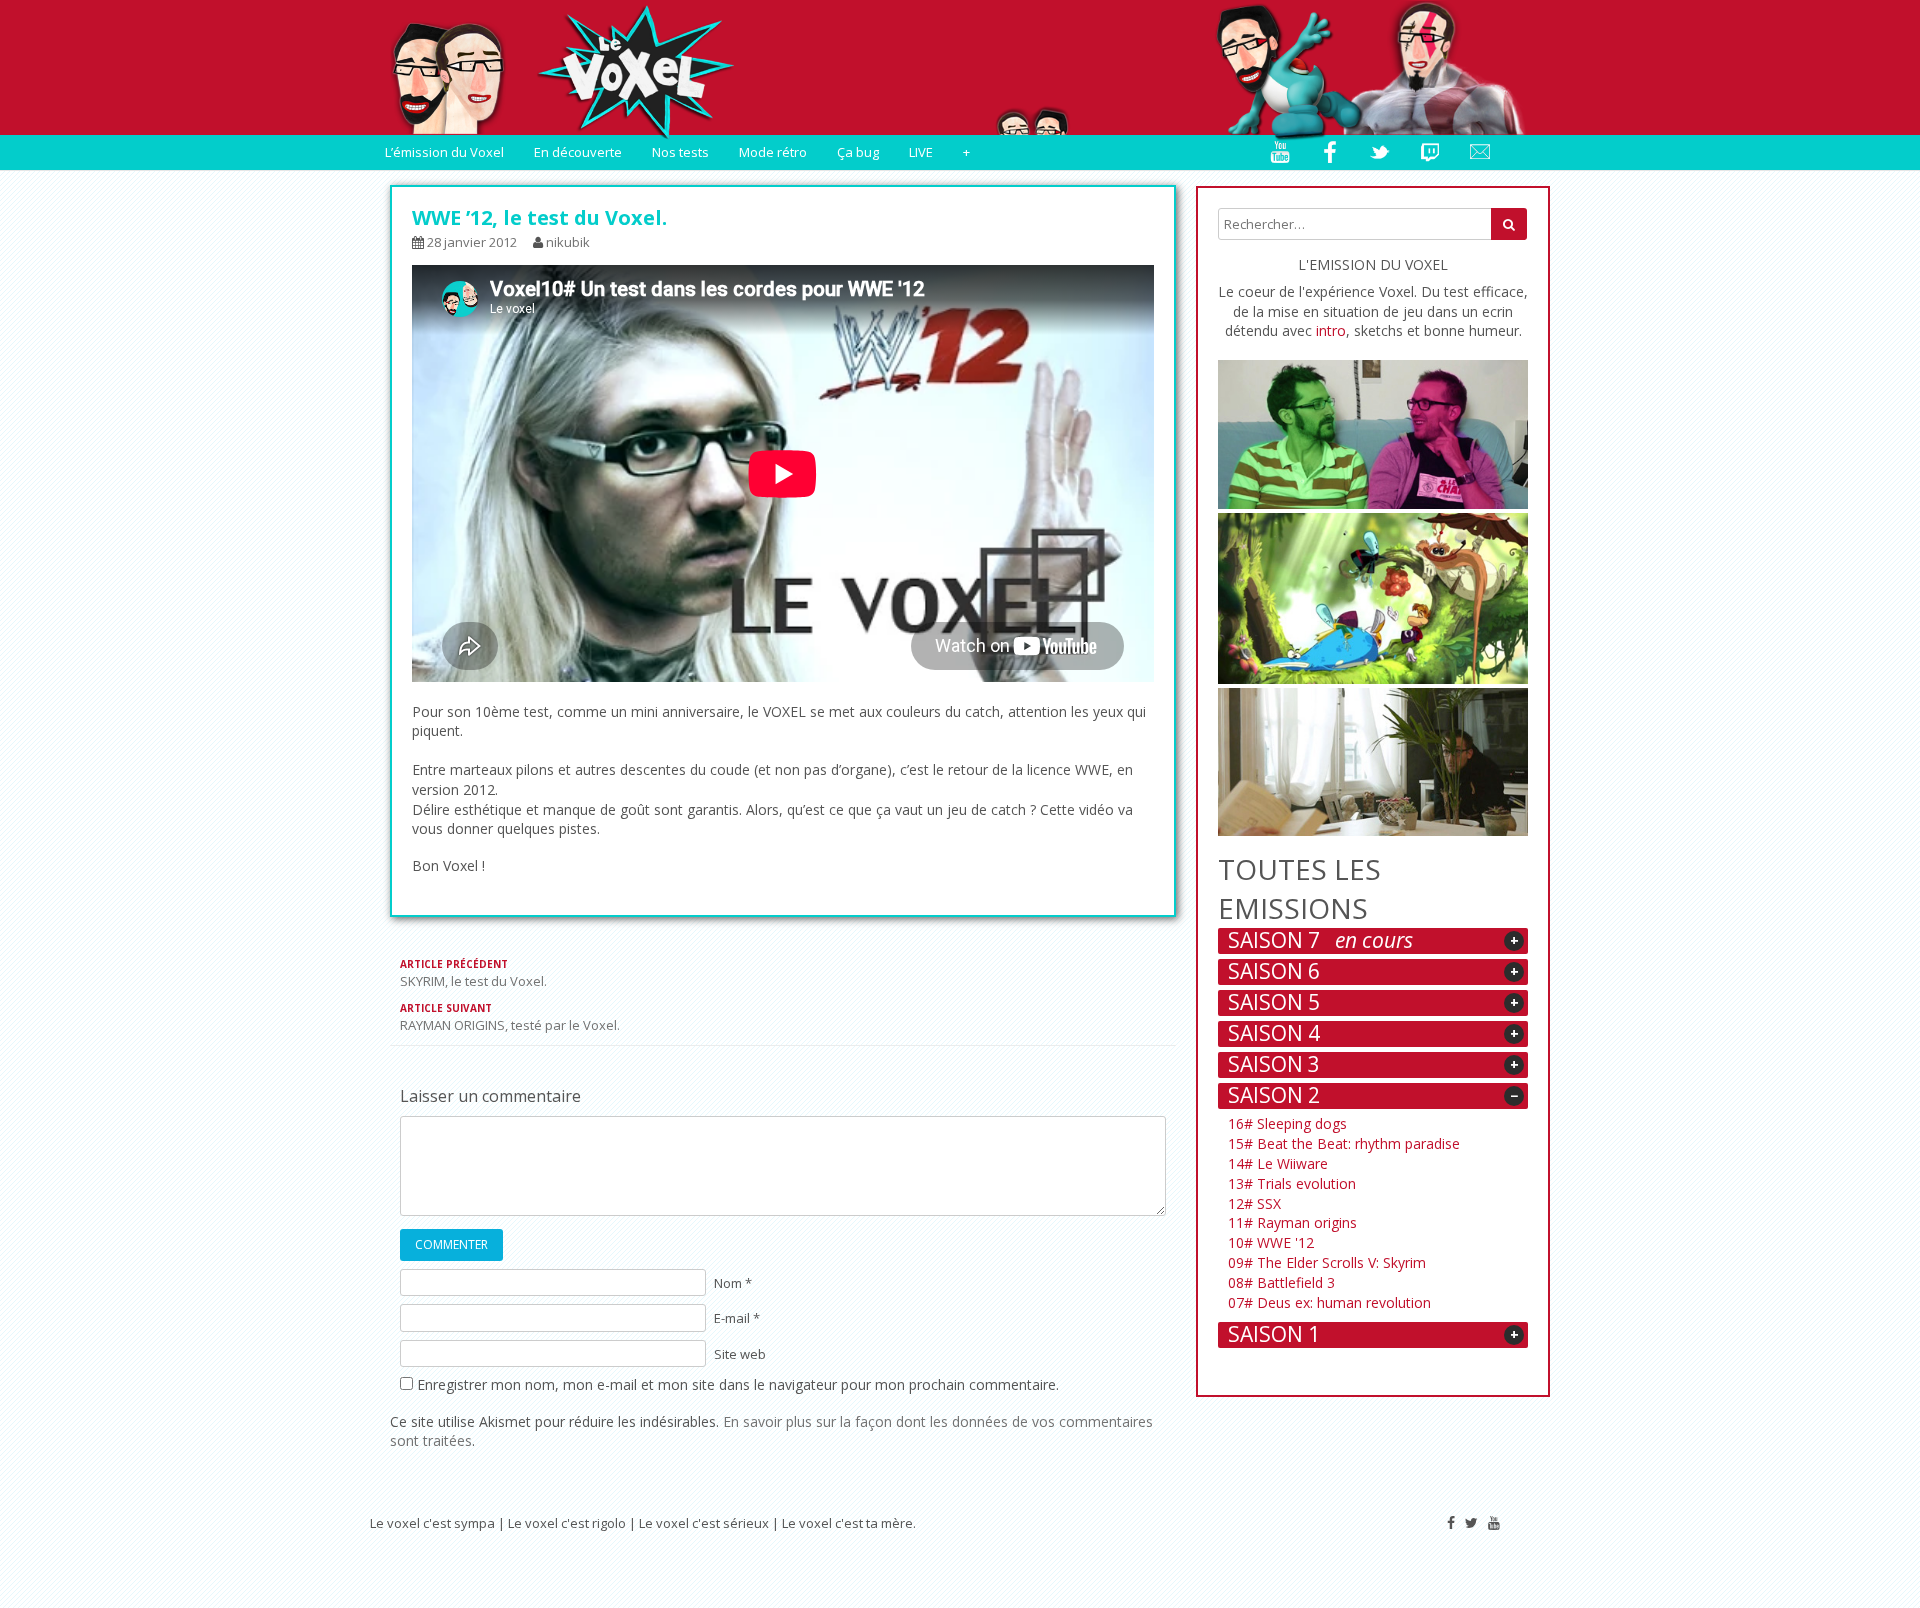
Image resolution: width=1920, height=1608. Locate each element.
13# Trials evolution (1294, 1183)
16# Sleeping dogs (1289, 1123)
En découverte (578, 152)
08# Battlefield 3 (1283, 1282)
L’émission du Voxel (444, 152)
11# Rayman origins (1294, 1222)
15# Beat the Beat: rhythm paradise (1346, 1143)
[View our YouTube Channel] (1494, 1522)
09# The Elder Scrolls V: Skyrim (1329, 1262)
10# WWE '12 (1273, 1242)
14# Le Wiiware (1280, 1163)
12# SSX (1256, 1203)
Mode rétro (773, 152)
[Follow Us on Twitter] (1471, 1522)
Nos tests (680, 152)
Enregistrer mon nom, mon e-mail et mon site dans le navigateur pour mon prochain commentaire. (738, 1384)
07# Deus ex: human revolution (1331, 1302)
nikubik (568, 242)
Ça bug (858, 152)
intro (1331, 330)
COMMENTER (451, 1244)
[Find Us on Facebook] (1451, 1522)
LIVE (921, 152)
